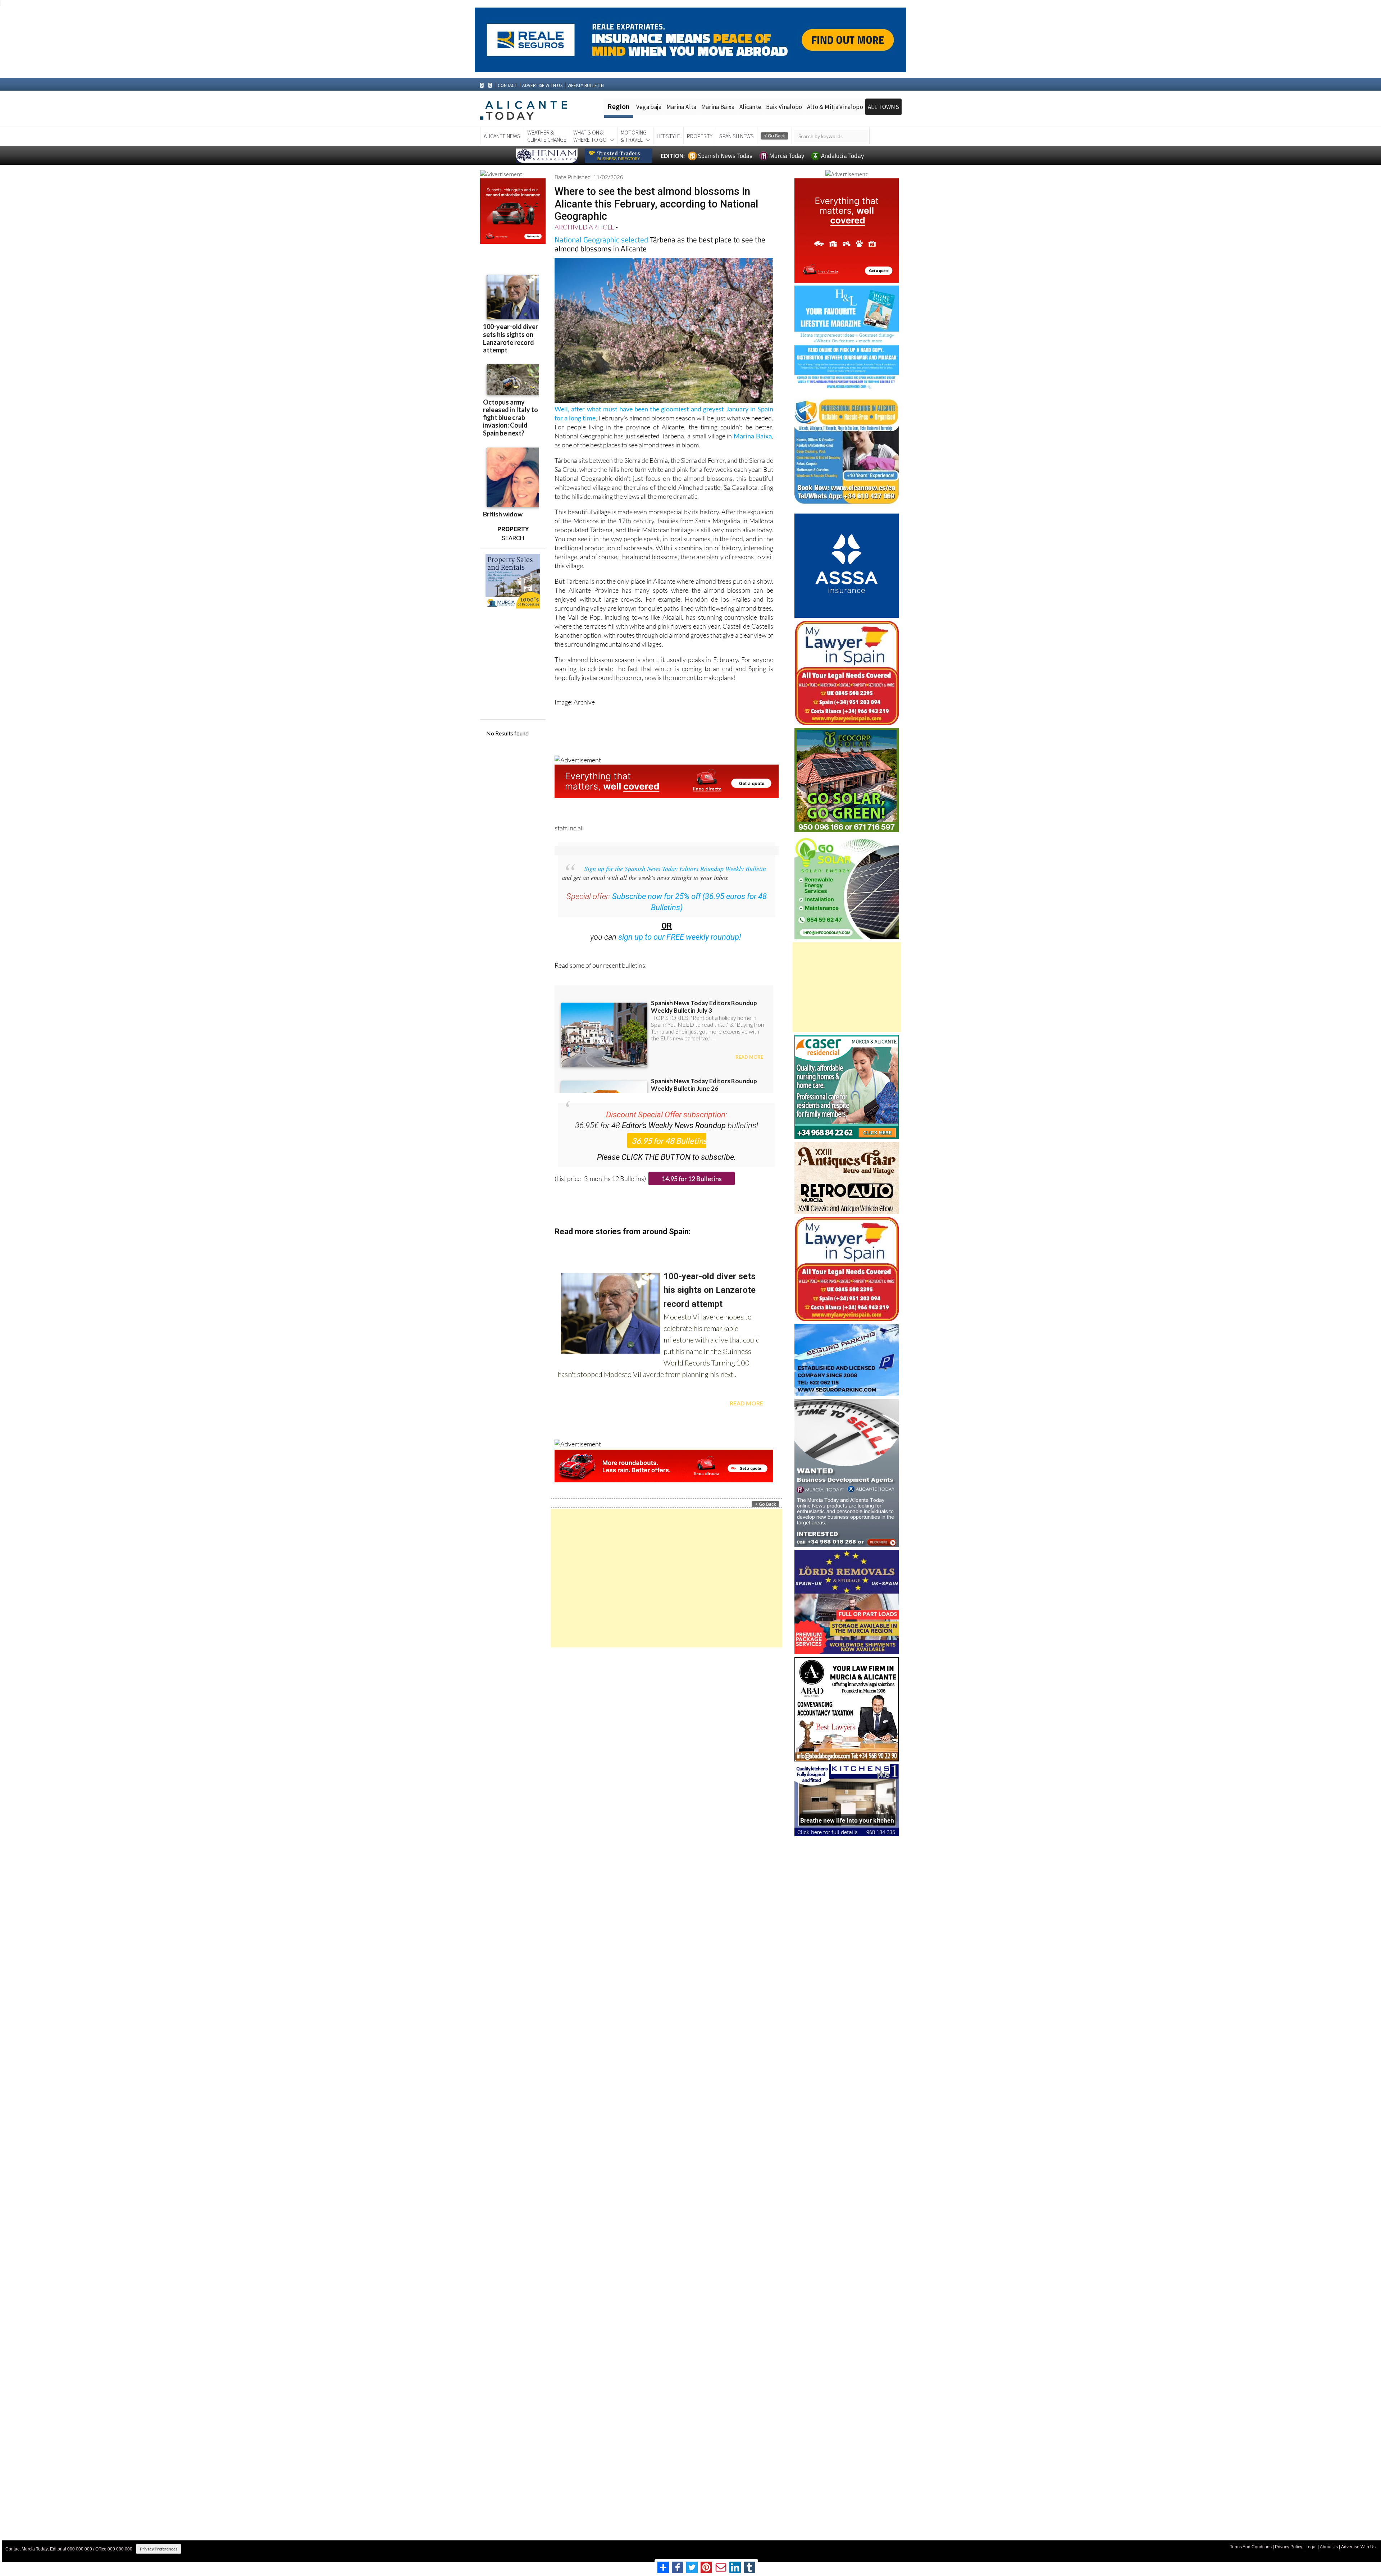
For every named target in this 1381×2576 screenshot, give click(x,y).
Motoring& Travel (634, 136)
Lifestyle (668, 136)
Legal (1311, 2547)
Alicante (751, 107)
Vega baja (649, 107)
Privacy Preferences (159, 2549)
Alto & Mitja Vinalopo (835, 107)
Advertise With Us (1358, 2547)
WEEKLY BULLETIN (586, 85)
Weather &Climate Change (547, 136)
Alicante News (502, 136)
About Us (1329, 2547)
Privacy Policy (1289, 2547)
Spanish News (737, 136)
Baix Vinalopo (784, 107)
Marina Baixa (718, 107)
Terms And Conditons (1251, 2547)
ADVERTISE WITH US (542, 85)
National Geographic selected (601, 240)
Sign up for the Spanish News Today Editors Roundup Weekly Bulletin (675, 868)
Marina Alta (682, 107)
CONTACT (507, 85)
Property (700, 136)
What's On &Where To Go (590, 136)
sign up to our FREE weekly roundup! (680, 937)
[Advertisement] (667, 1578)
